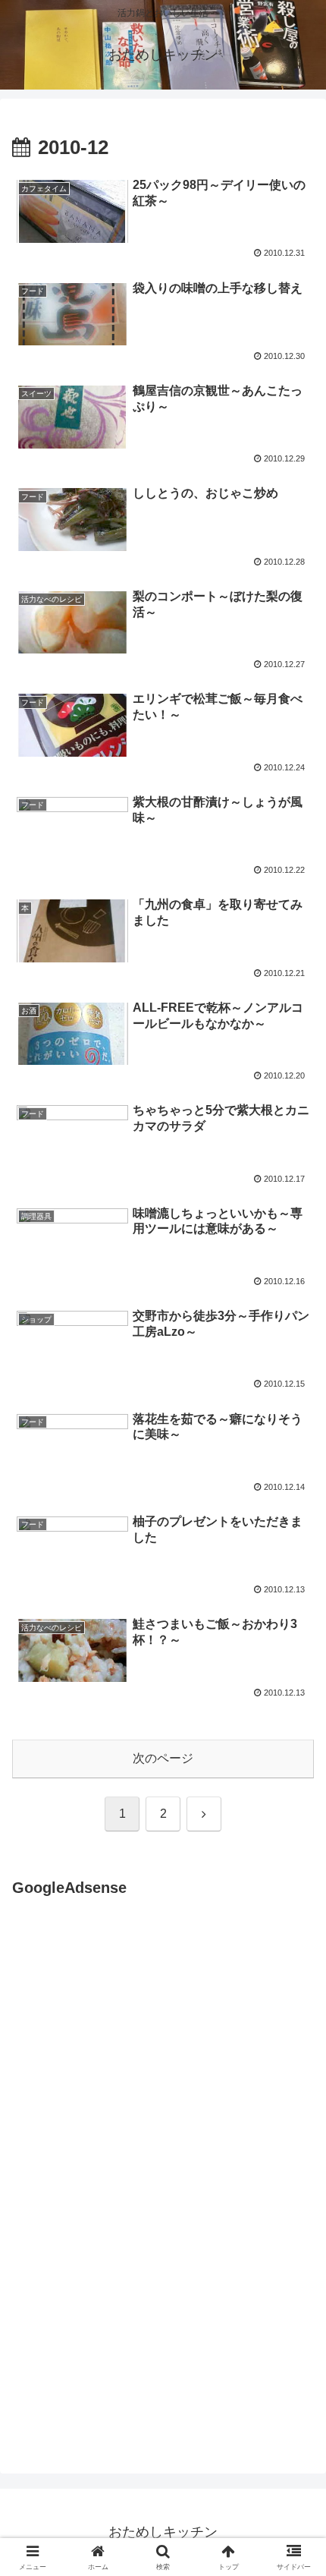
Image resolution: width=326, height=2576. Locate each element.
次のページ (163, 1758)
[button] (295, 2083)
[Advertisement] (139, 2051)
